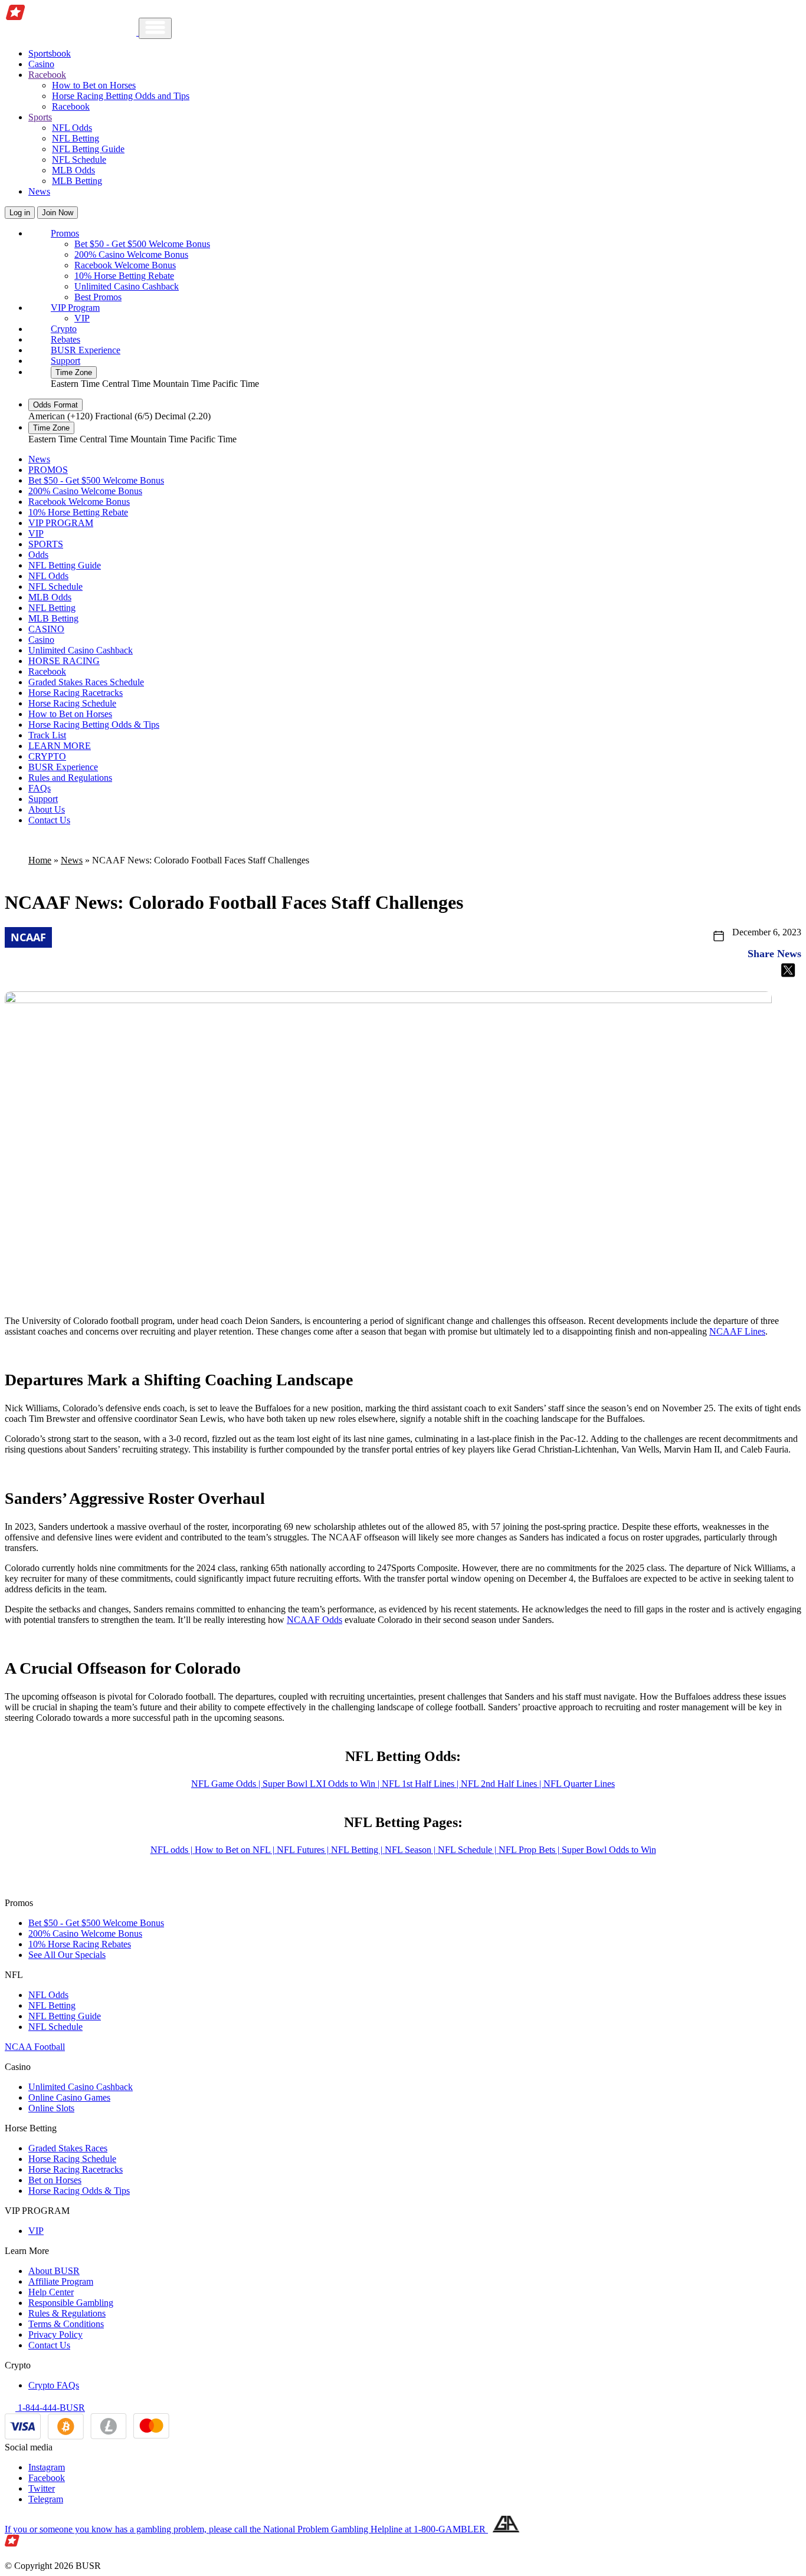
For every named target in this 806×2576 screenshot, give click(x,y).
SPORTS (46, 544)
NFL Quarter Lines (579, 1784)
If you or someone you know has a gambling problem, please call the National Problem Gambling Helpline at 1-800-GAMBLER (246, 2529)
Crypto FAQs (54, 2385)
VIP (82, 318)
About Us (47, 809)
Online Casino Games (69, 2097)
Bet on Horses (55, 2180)
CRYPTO (47, 756)
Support (65, 361)
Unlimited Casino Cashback (127, 286)
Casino (41, 64)
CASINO (46, 629)
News (39, 191)
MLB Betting (77, 181)
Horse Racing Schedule (72, 703)
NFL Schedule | (468, 1850)
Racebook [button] (47, 75)
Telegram (46, 2499)
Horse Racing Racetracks (76, 693)
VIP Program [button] (75, 308)
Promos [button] (65, 233)
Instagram (47, 2467)
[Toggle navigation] (155, 28)
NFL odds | (173, 1850)
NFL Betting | (358, 1850)
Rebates (65, 339)
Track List (47, 735)
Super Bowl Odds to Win (609, 1850)
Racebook (71, 106)
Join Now (58, 213)
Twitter (42, 2488)
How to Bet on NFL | (236, 1850)
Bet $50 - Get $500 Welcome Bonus (142, 244)
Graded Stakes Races (68, 2148)
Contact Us (49, 820)
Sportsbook (50, 53)
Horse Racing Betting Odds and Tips (121, 96)
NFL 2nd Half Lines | (502, 1784)
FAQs (40, 788)
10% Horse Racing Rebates (80, 1944)
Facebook (47, 2478)
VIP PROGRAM (61, 523)
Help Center (51, 2292)
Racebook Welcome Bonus (125, 265)
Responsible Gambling (71, 2303)
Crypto (64, 329)
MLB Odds (73, 170)
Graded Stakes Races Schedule (86, 682)
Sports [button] (40, 117)
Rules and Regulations (70, 778)
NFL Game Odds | (227, 1784)
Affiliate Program (61, 2281)
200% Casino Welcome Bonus (131, 254)
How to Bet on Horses (94, 85)
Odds (38, 555)
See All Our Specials (67, 1955)
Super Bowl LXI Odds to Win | (322, 1784)
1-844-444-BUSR (50, 2408)
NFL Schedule (79, 160)
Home (40, 860)
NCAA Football (35, 2047)
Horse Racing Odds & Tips (79, 2191)
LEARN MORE (60, 746)
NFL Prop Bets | (530, 1850)
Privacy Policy (55, 2334)
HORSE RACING (64, 661)
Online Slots (51, 2108)
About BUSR (54, 2271)
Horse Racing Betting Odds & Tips (94, 724)
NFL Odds (72, 128)
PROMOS (48, 470)
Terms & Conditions (66, 2324)
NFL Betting (76, 138)
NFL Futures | (304, 1850)
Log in (20, 213)
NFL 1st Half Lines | (421, 1784)
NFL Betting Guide (88, 149)
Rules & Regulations (67, 2313)
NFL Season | (411, 1850)
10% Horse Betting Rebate (124, 276)
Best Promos (98, 297)
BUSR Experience (86, 350)
